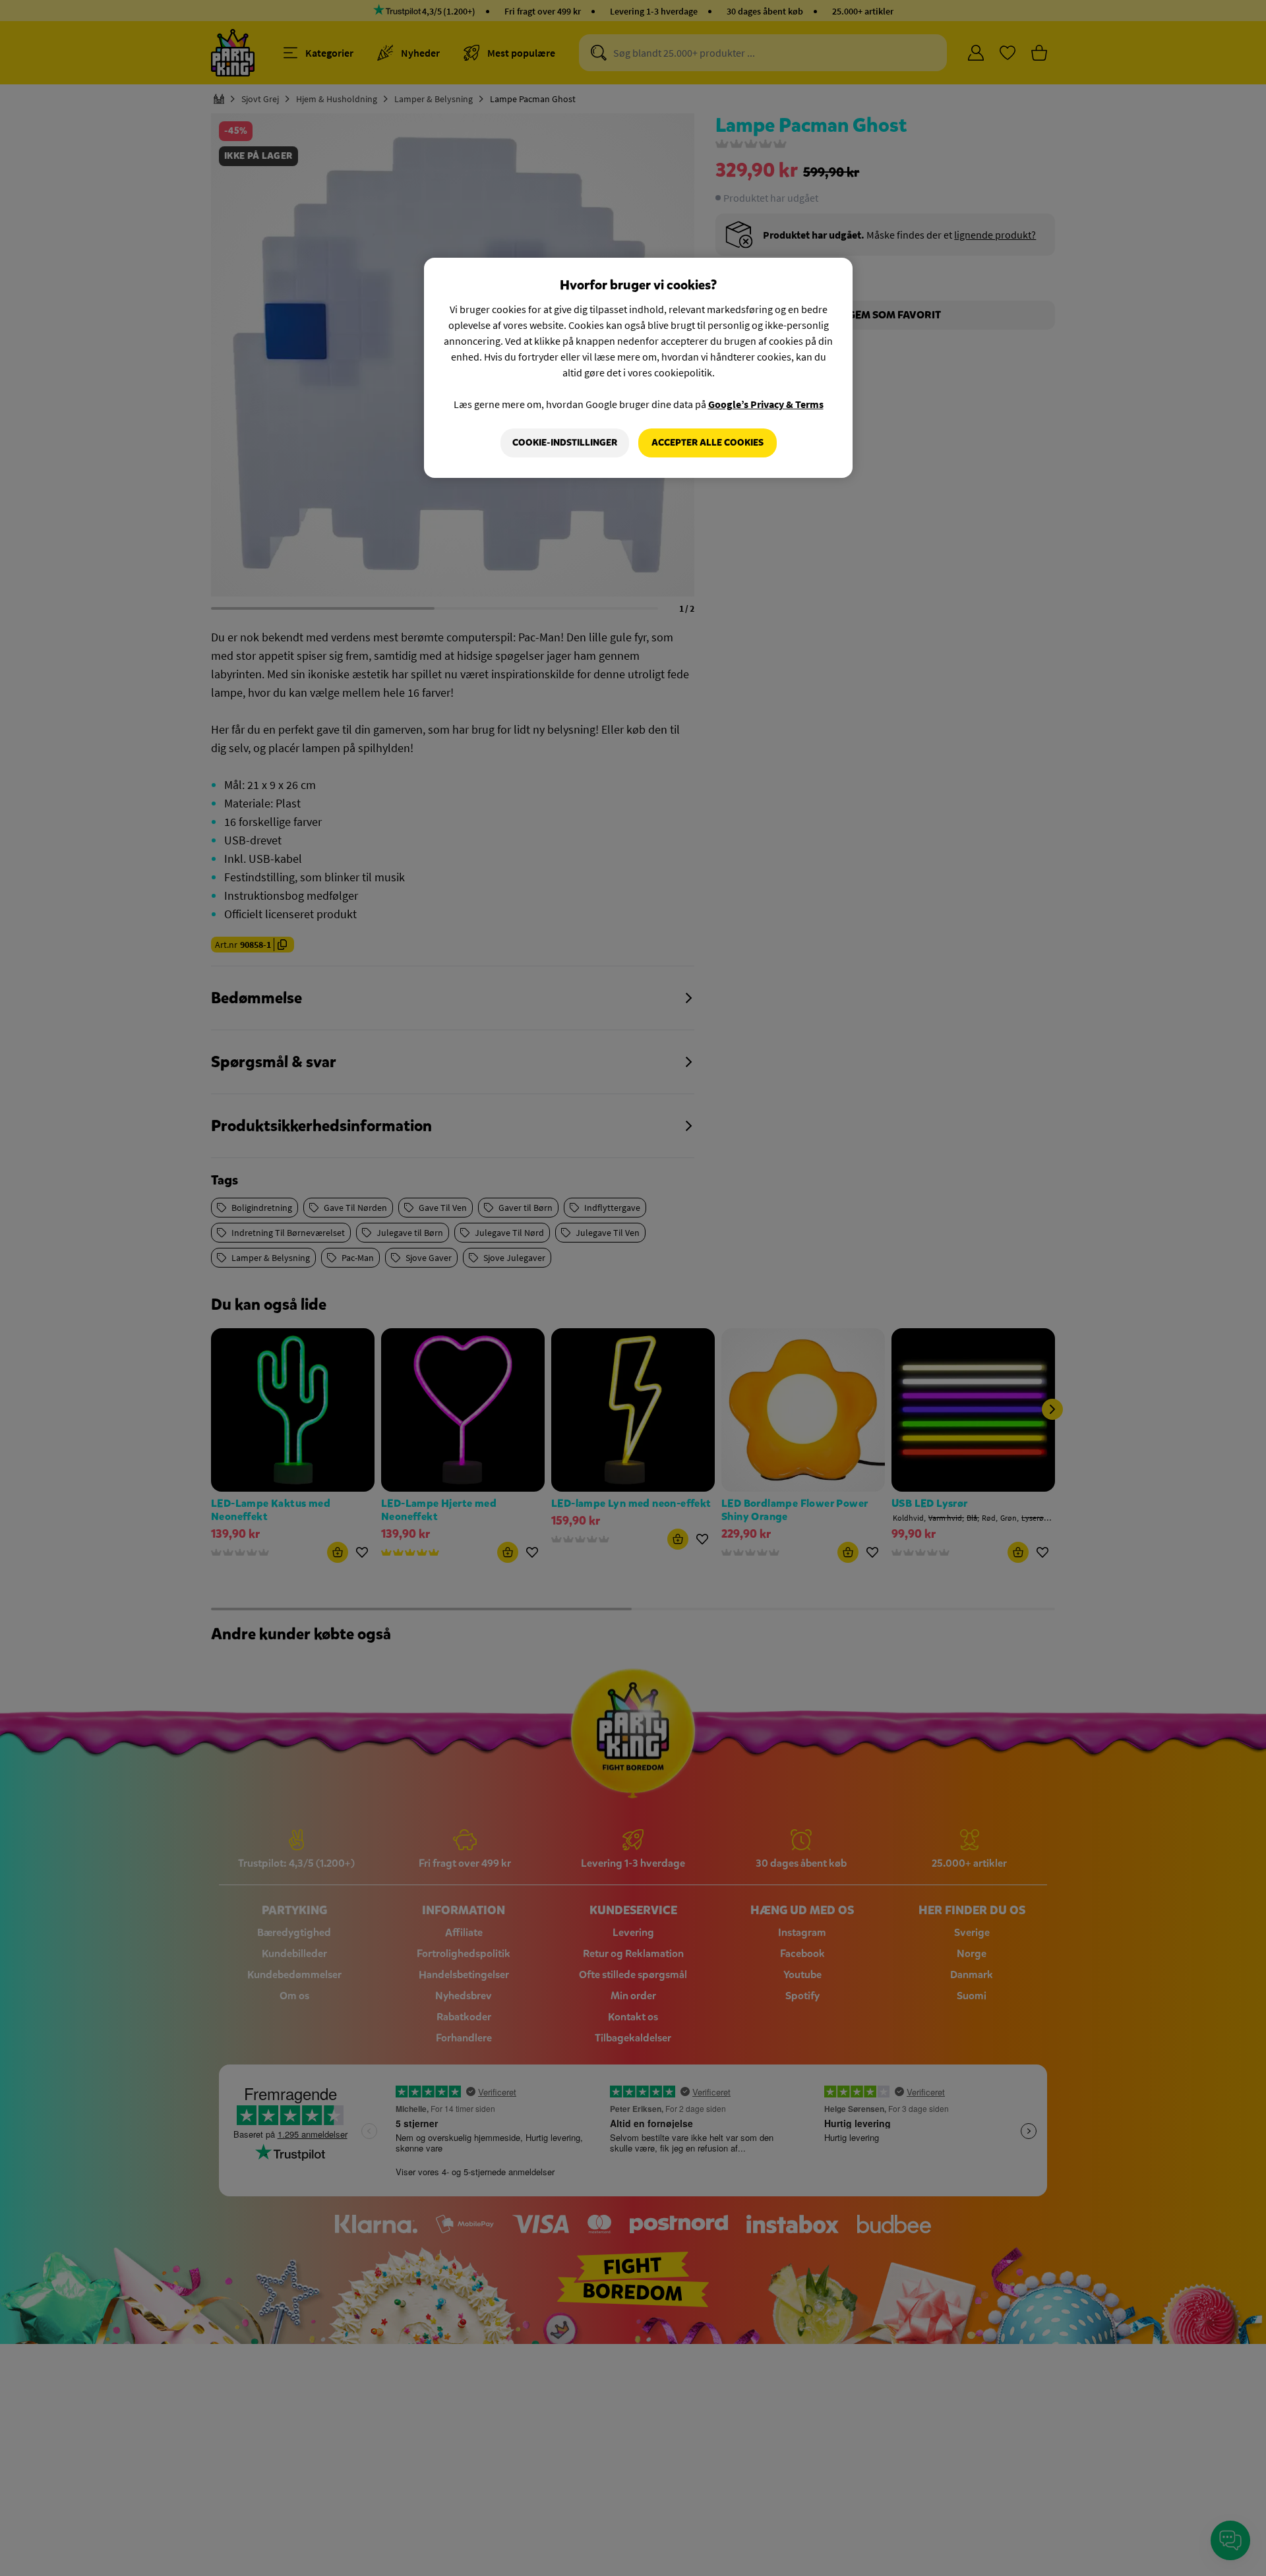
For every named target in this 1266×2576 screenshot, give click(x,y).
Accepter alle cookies (708, 443)
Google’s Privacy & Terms (766, 404)
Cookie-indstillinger (565, 443)
